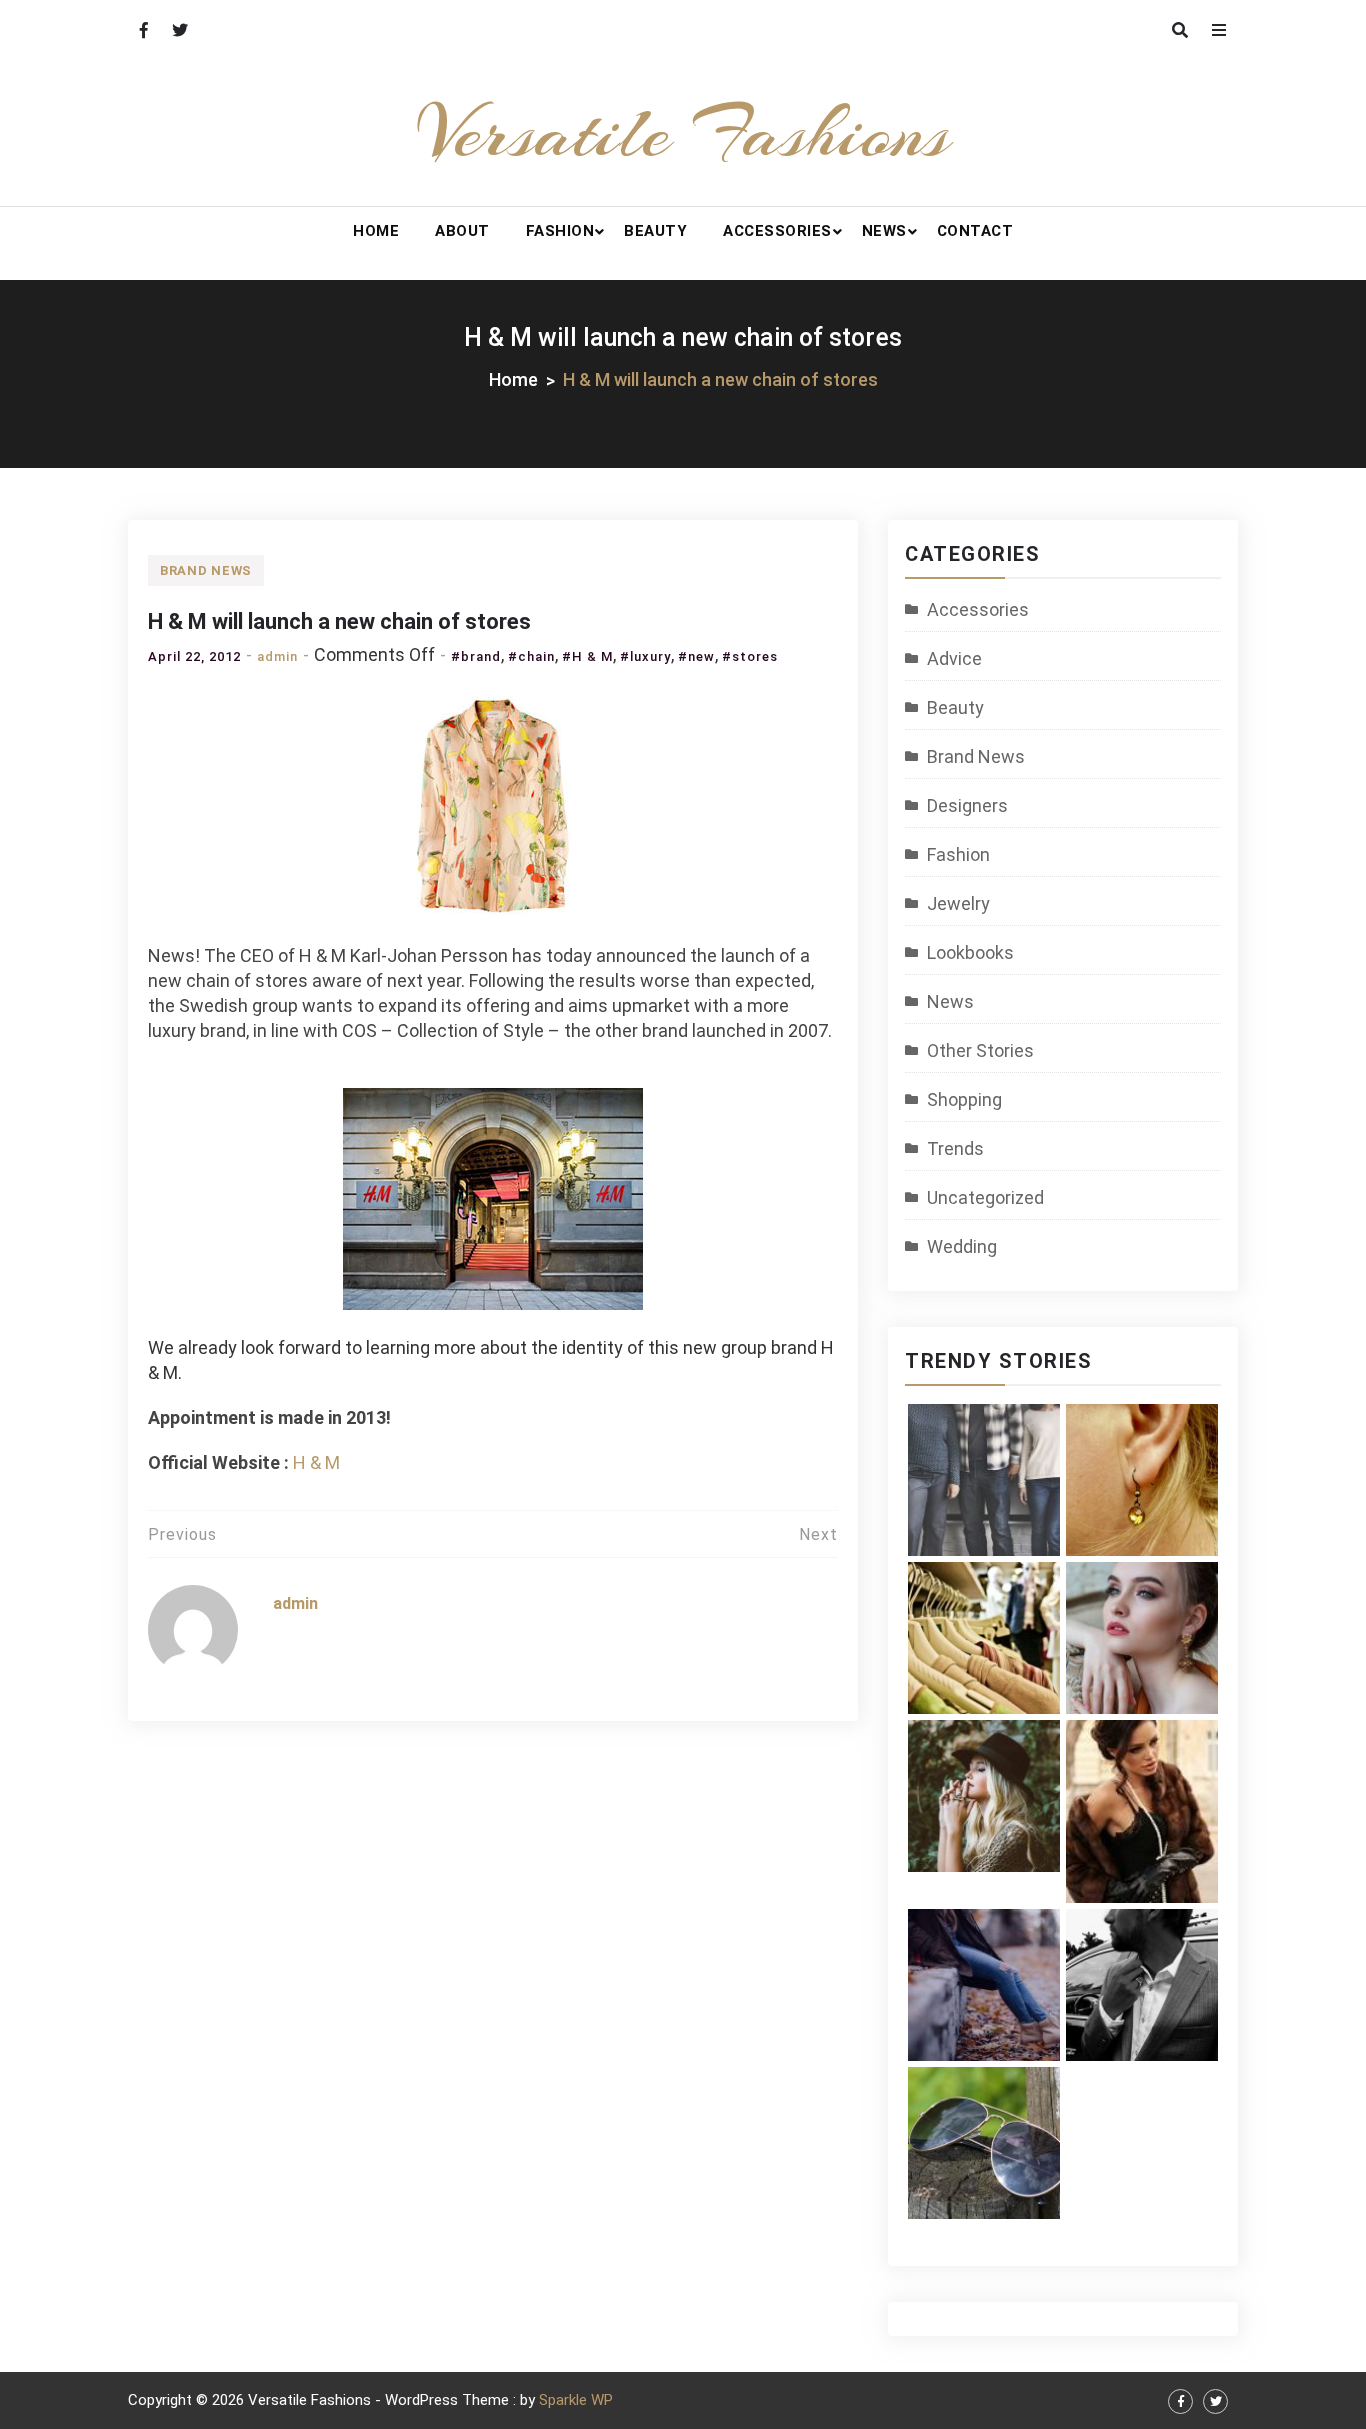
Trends (955, 1148)
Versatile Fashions (683, 133)
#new (696, 656)
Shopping (964, 1099)
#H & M (587, 656)
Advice (954, 658)
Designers (967, 805)
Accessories (777, 231)
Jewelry (958, 903)
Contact (975, 231)
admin (277, 656)
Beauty (655, 231)
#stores (750, 656)
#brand (476, 656)
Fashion (560, 231)
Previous (182, 1534)
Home (376, 231)
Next (818, 1534)
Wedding (962, 1246)
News (884, 231)
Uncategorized (985, 1197)
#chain (531, 656)
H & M (316, 1462)
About (462, 231)
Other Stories (980, 1050)
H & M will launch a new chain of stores (339, 621)
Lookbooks (970, 952)
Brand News (206, 570)
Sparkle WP (576, 2400)
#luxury (645, 656)
